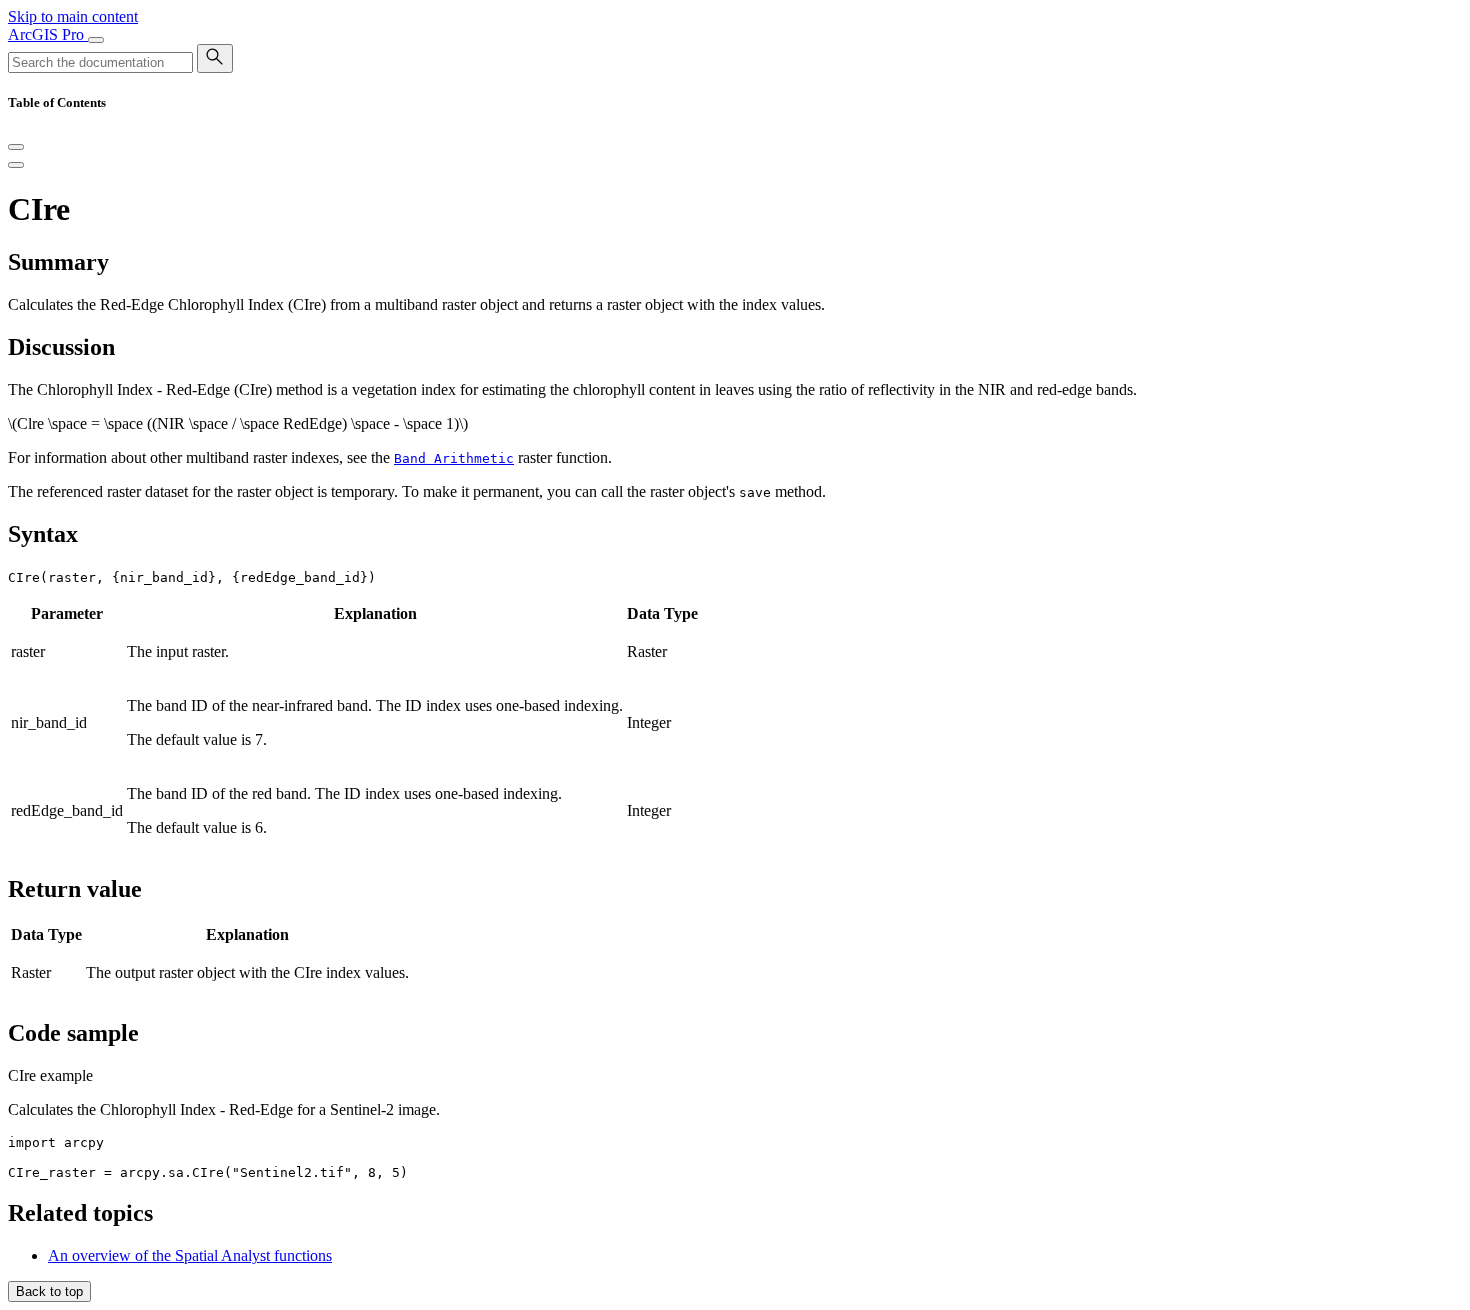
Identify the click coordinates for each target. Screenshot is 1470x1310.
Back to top (49, 1291)
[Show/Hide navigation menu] (96, 40)
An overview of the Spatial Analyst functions (190, 1255)
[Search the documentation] (215, 58)
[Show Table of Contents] (16, 165)
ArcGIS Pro (48, 34)
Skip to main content (73, 16)
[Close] (16, 147)
